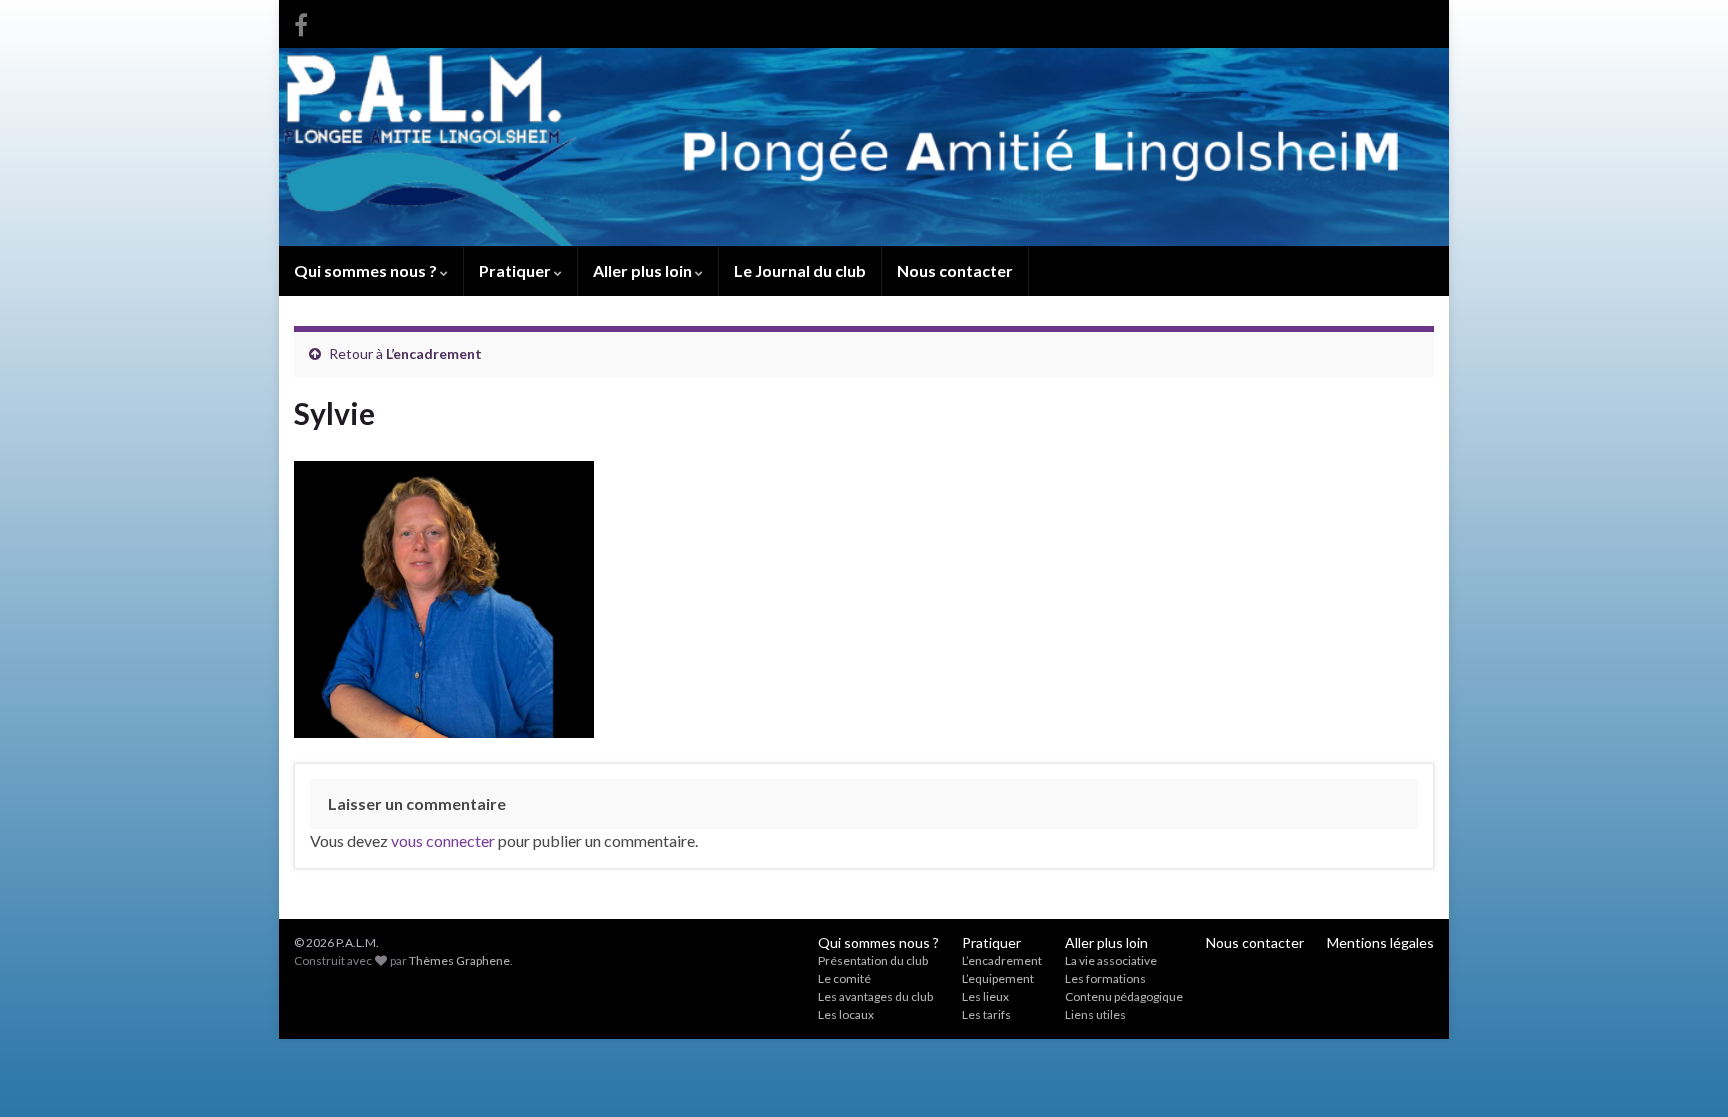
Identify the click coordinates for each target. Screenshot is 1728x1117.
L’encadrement (434, 353)
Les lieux (985, 996)
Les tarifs (986, 1014)
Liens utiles (1095, 1014)
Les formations (1105, 978)
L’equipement (998, 978)
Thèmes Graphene (459, 960)
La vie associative (1111, 960)
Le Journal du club (800, 270)
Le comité (844, 978)
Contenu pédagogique (1124, 996)
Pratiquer (516, 270)
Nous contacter (955, 270)
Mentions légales (1380, 942)
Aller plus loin (644, 270)
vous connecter (443, 840)
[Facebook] (301, 21)
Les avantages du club (875, 996)
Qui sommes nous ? (367, 270)
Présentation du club (873, 960)
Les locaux (846, 1014)
